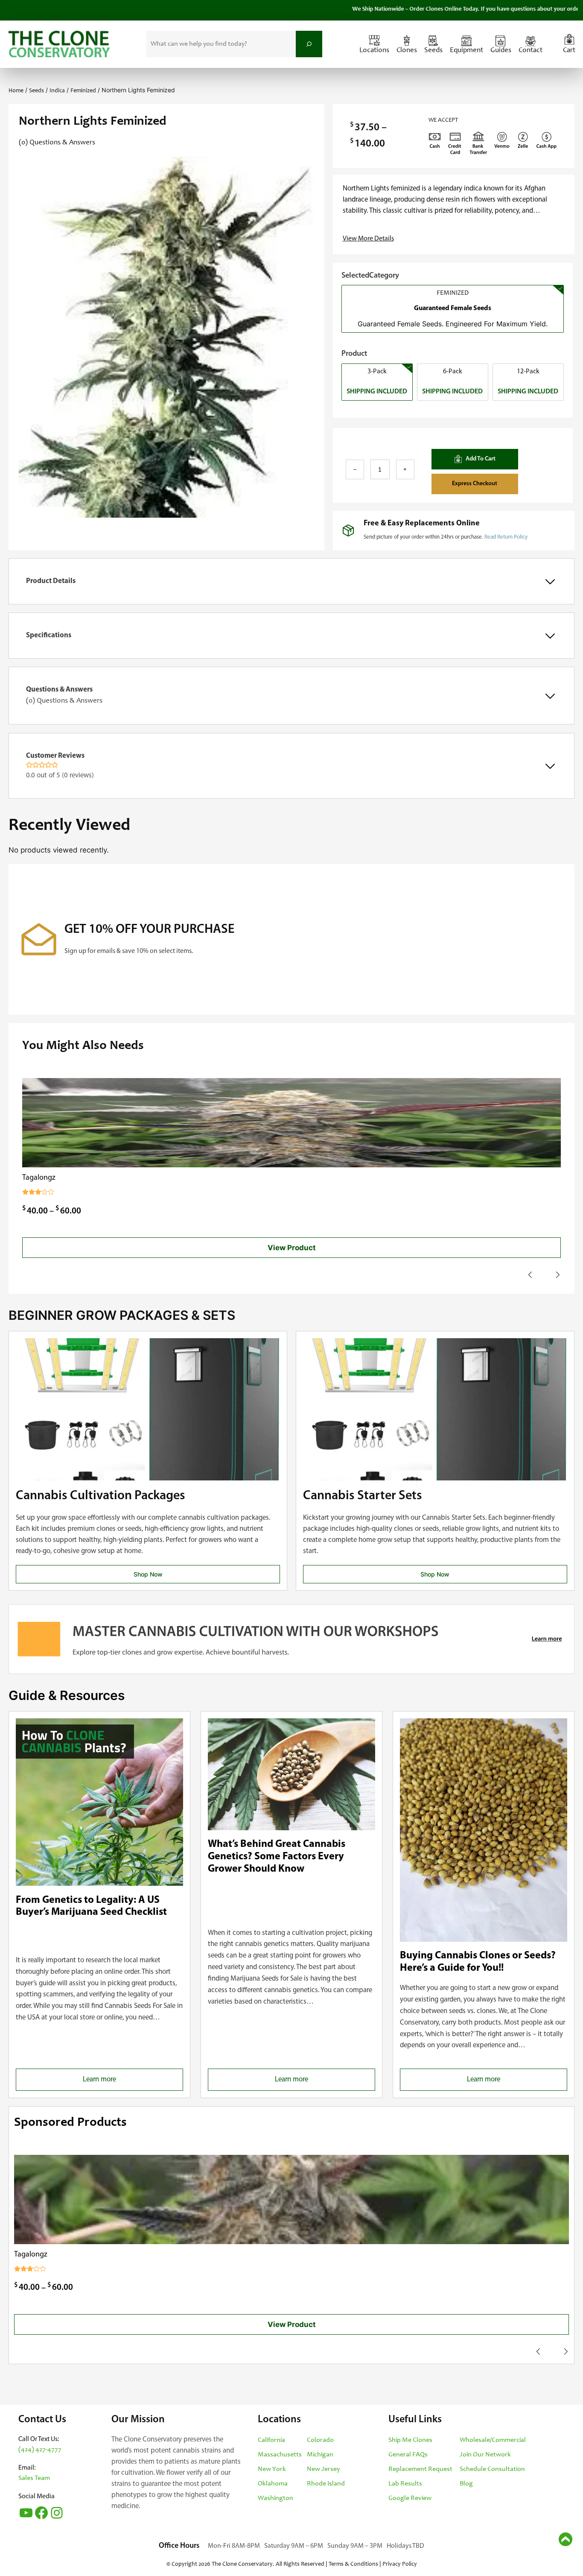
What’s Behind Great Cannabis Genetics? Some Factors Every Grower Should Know (277, 1857)
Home (16, 91)
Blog (466, 2484)
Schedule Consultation (492, 2469)
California (271, 2440)
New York (272, 2469)
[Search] (309, 44)
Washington (275, 2498)
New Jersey (323, 2469)
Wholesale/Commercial (493, 2440)
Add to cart (480, 459)
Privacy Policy (400, 2564)
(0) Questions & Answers (57, 143)
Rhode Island (326, 2484)
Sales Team (34, 2478)
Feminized (83, 91)
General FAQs (408, 2455)
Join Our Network (485, 2455)
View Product (292, 1248)
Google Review (410, 2498)
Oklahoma (273, 2484)
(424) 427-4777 (40, 2450)
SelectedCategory (370, 276)
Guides (501, 51)
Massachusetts (280, 2455)
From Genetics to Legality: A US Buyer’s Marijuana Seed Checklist (91, 1906)
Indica (57, 91)
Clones (407, 51)
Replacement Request (420, 2469)
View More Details (368, 239)
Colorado (320, 2440)
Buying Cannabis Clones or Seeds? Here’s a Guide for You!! (478, 1962)
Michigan (320, 2455)
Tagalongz (39, 1178)
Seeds (433, 51)
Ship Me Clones (410, 2440)
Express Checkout (475, 484)
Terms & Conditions (353, 2564)
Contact (531, 51)
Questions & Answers (64, 695)
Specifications (49, 635)
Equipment (466, 51)
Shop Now (148, 1574)
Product (354, 354)
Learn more (114, 2083)
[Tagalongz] (291, 1123)
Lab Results (405, 2484)
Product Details (51, 581)
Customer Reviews (60, 766)
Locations (374, 51)
